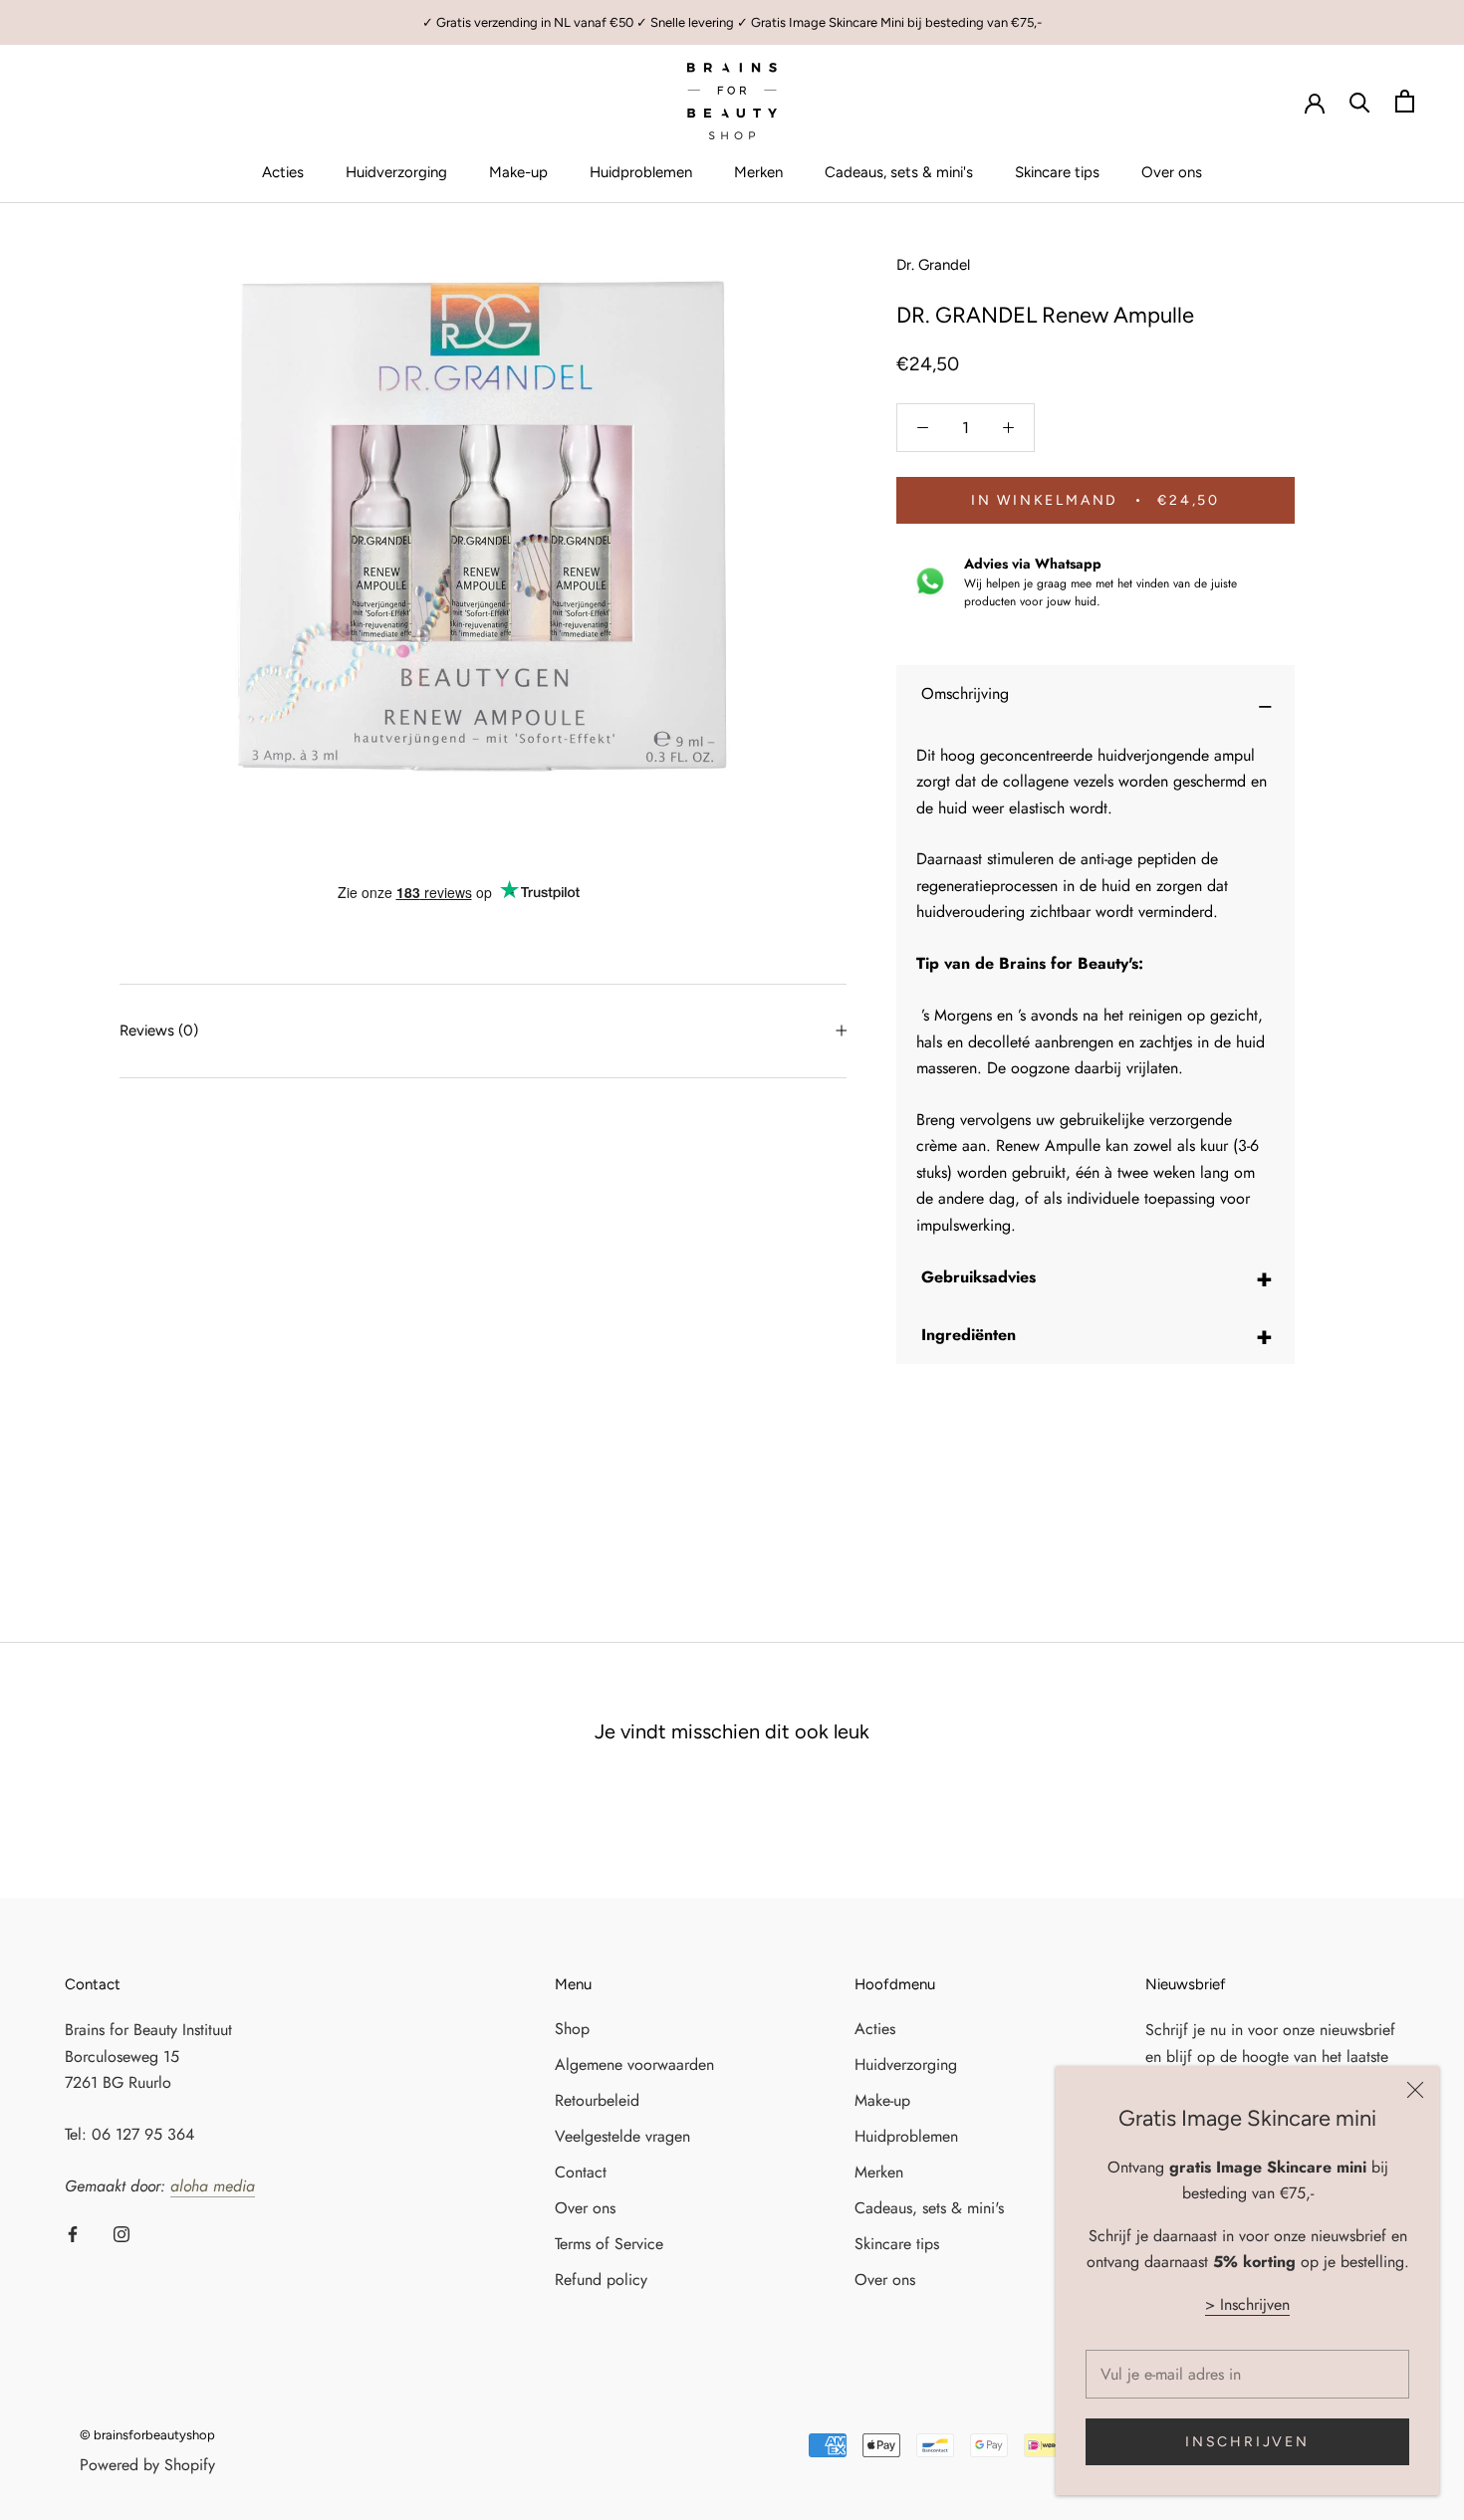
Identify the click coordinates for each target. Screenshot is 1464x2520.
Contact (581, 2172)
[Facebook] (73, 2232)
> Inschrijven (1247, 2304)
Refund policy (601, 2280)
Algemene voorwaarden (634, 2064)
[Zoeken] (1360, 101)
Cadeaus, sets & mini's (899, 172)
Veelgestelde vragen (622, 2136)
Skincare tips (1057, 172)
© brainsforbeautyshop (147, 2435)
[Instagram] (122, 2232)
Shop (572, 2029)
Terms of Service (609, 2244)
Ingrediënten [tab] (1097, 1335)
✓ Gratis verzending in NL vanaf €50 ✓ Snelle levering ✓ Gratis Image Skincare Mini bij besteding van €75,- (732, 22)
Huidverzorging (396, 172)
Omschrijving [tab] (1097, 702)
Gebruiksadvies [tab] (1097, 1277)
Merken (758, 172)
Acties (283, 172)
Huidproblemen (641, 172)
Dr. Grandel (933, 265)
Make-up (518, 172)
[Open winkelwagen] (1405, 101)
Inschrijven (1247, 2442)
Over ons (1172, 172)
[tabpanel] (1096, 991)
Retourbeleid (597, 2100)
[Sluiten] (1415, 2090)
